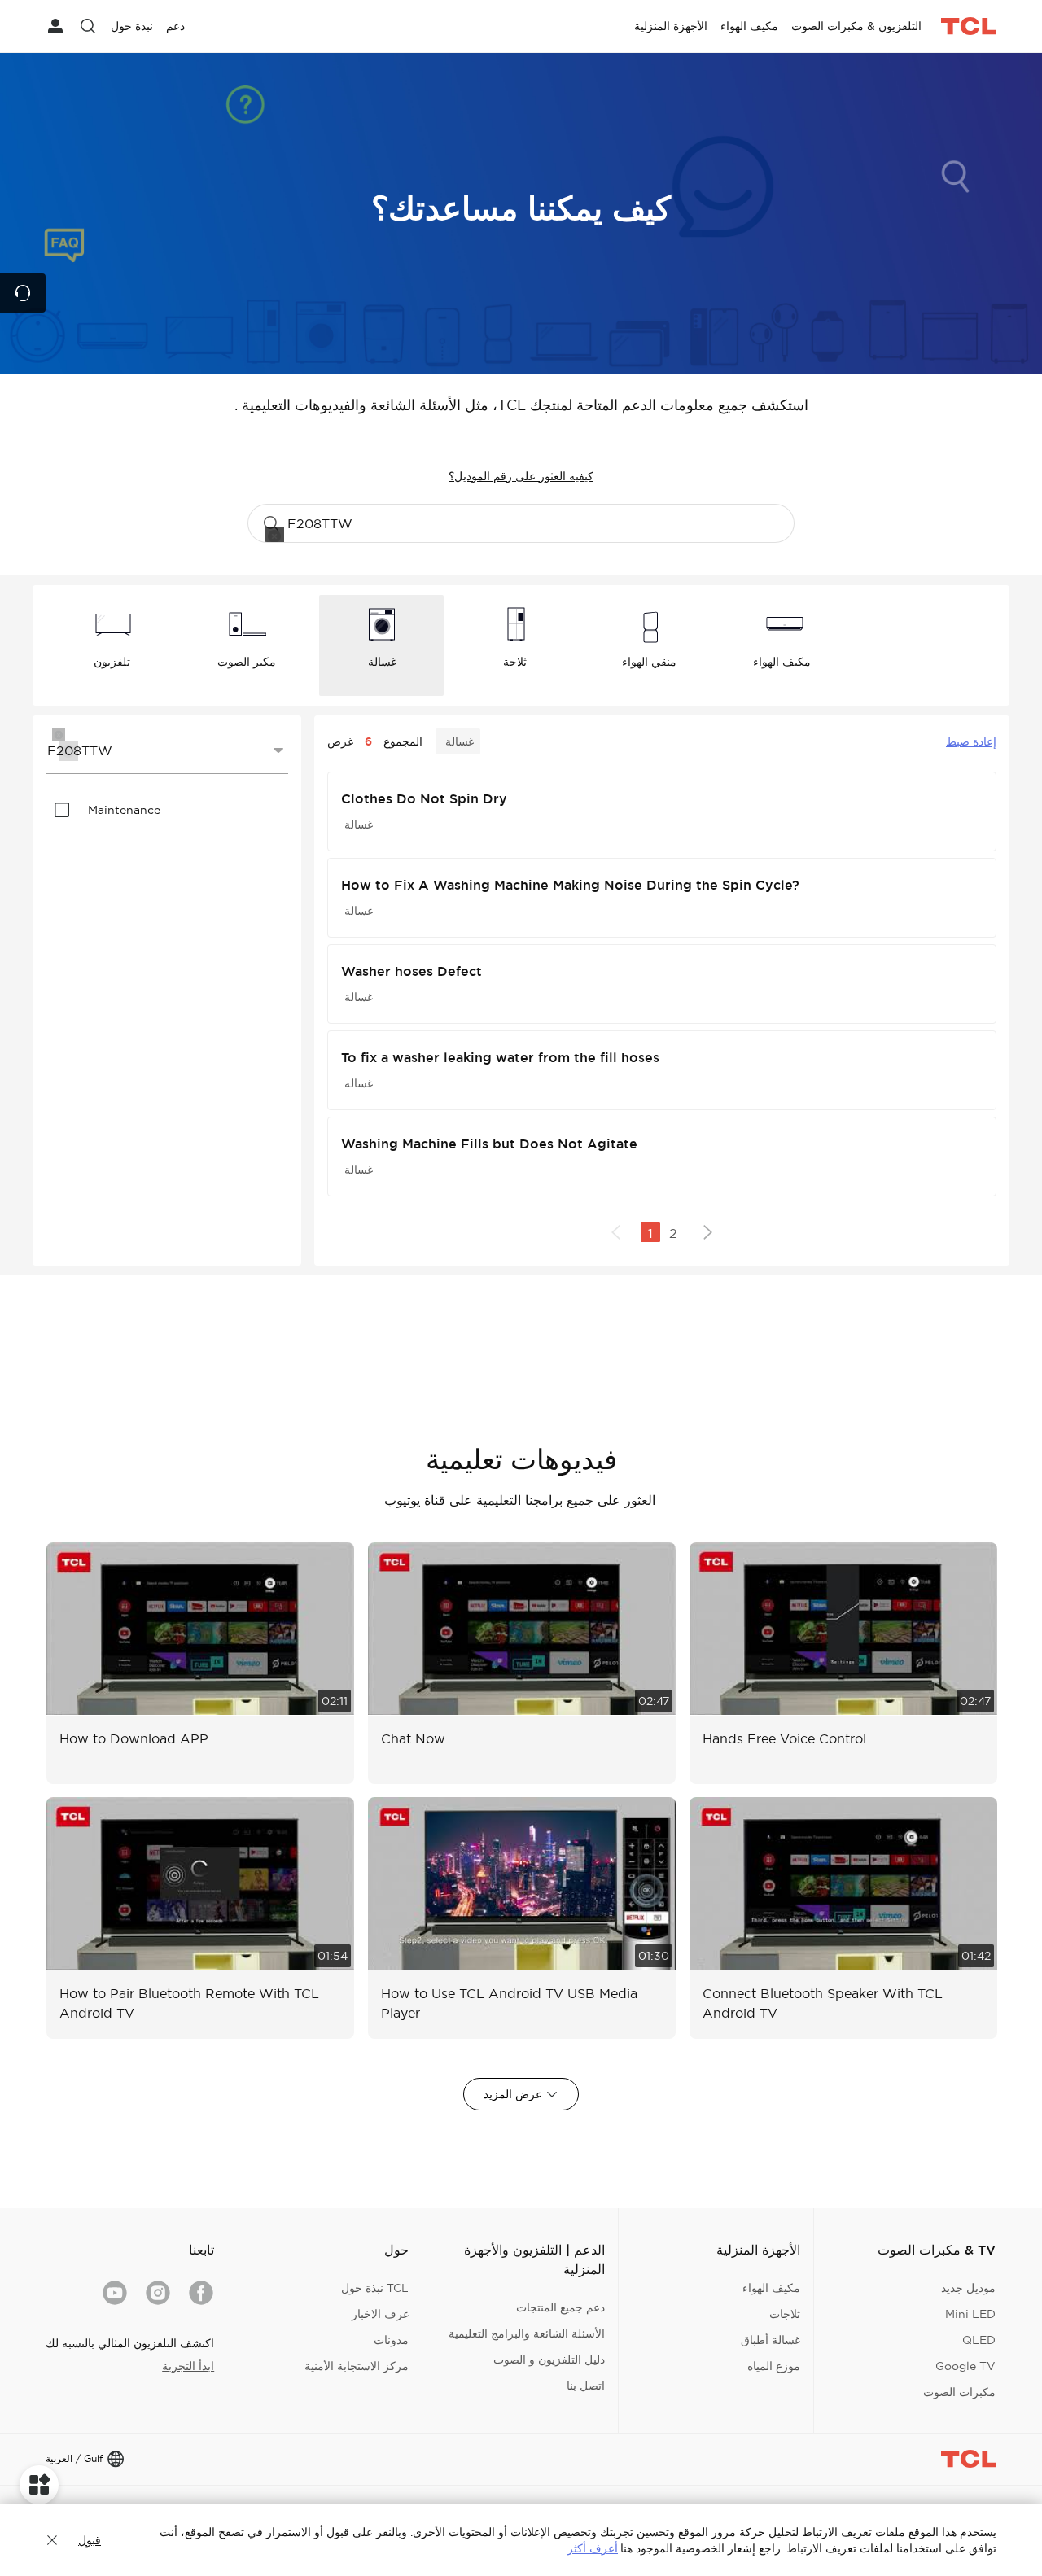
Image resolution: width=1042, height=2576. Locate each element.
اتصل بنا (586, 2386)
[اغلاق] (52, 2540)
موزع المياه (774, 2366)
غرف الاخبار (380, 2314)
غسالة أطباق (771, 2340)
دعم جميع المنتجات (560, 2307)
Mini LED (970, 2314)
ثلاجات (785, 2314)
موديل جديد (968, 2288)
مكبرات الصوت (959, 2392)
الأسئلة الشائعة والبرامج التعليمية (527, 2333)
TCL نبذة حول (375, 2288)
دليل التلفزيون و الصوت (549, 2360)
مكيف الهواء (771, 2288)
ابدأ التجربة (188, 2366)
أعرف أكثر (593, 2548)
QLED (979, 2340)
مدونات (391, 2340)
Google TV (965, 2366)
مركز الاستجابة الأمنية (357, 2366)
